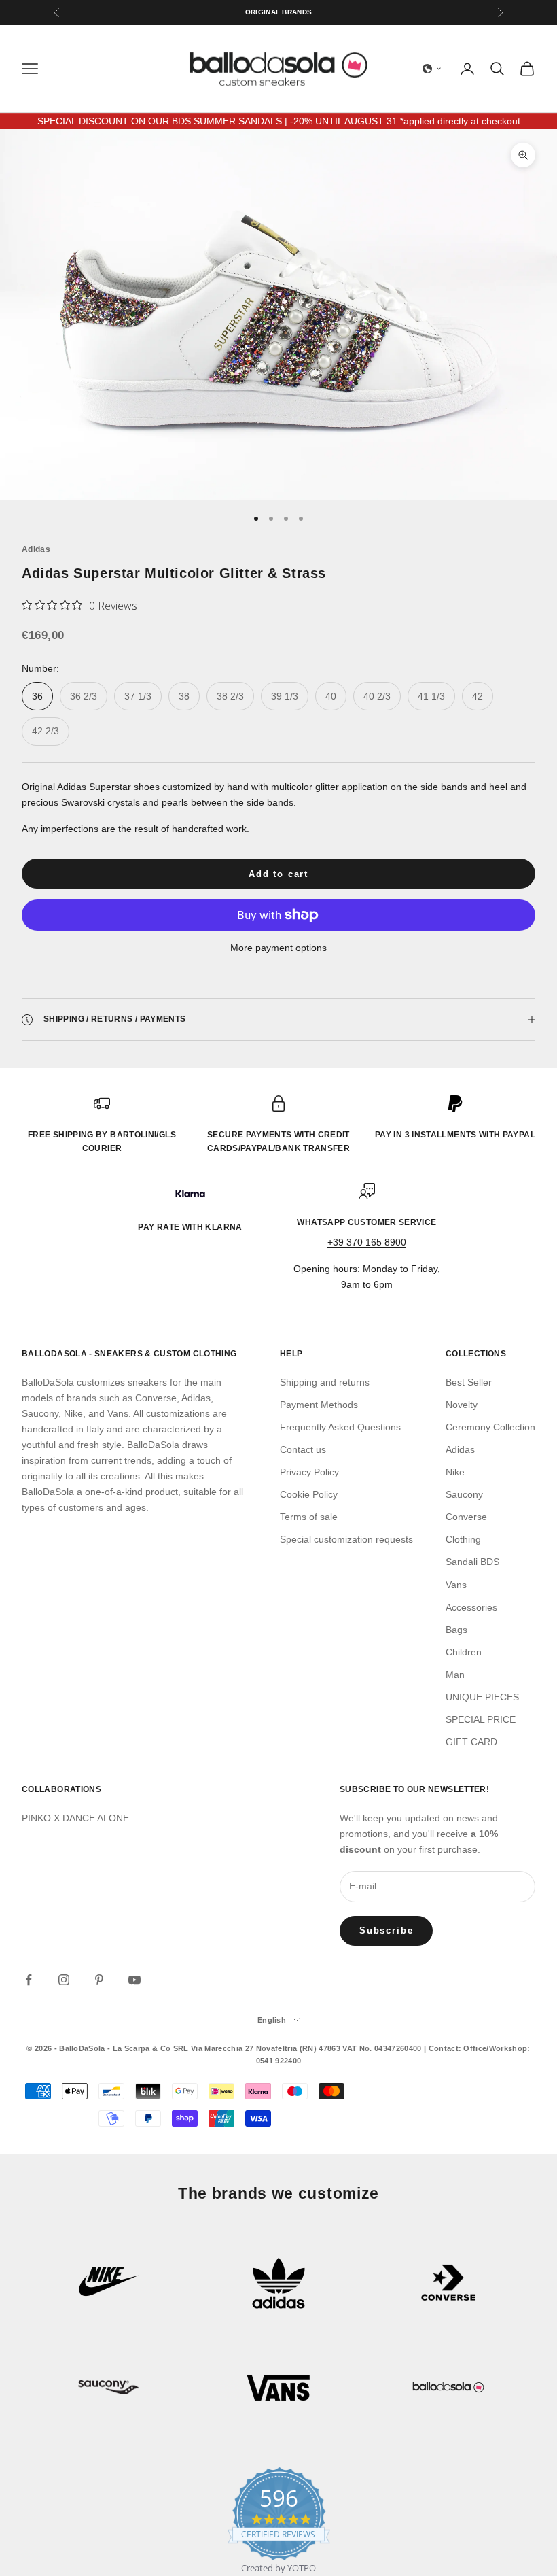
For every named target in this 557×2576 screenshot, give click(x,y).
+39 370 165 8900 (367, 1242)
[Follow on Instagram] (64, 1980)
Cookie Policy (309, 1494)
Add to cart (278, 874)
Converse (466, 1517)
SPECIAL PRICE (481, 1719)
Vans (456, 1585)
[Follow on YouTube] (134, 1980)
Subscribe (386, 1930)
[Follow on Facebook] (29, 1980)
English (272, 2020)
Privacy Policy (309, 1472)
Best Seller (469, 1382)
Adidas (36, 549)
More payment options (278, 948)
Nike (455, 1472)
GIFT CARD (471, 1742)
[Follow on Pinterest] (99, 1980)
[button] (432, 69)
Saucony (464, 1494)
